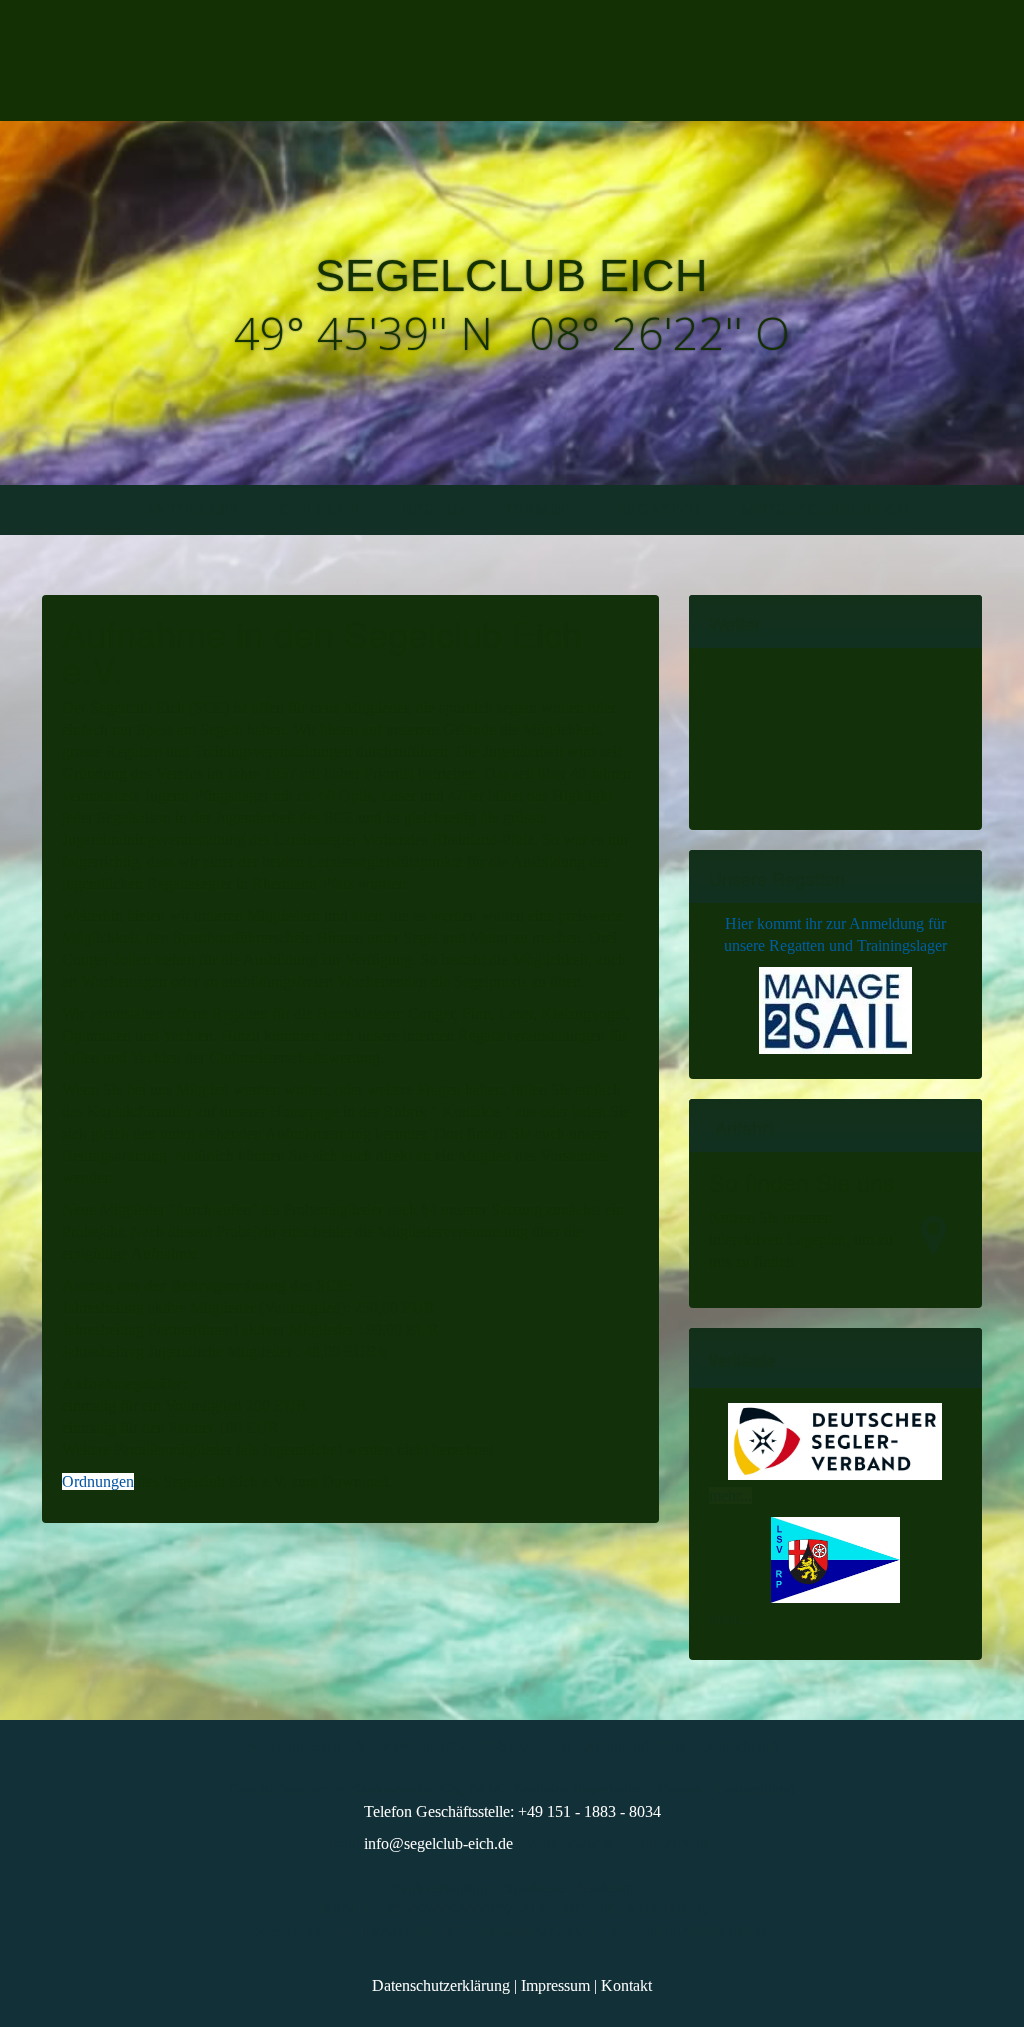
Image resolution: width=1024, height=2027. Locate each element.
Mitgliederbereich (825, 509)
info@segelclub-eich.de (438, 1843)
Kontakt (626, 1985)
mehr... (730, 1495)
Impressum (555, 1985)
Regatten (658, 509)
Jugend (432, 509)
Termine (540, 509)
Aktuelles (191, 509)
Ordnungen (98, 1481)
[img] (229, 60)
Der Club (319, 509)
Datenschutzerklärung (441, 1985)
